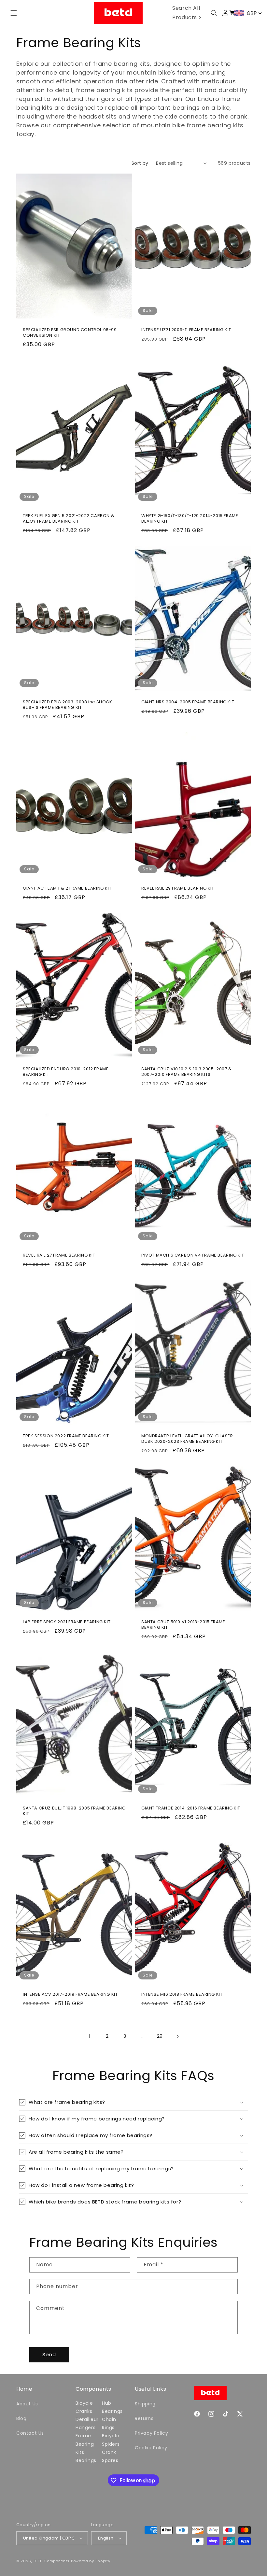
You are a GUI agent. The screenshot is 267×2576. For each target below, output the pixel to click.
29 (160, 2036)
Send (49, 2354)
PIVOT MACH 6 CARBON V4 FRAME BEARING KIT (193, 1255)
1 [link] (90, 2036)
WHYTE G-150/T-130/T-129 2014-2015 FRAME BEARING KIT (190, 519)
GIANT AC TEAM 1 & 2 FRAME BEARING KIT (67, 888)
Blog (21, 2418)
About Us (27, 2404)
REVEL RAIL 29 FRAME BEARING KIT (178, 888)
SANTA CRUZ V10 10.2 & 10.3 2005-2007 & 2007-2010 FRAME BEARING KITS (187, 1072)
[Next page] (177, 2036)
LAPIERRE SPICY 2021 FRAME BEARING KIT (67, 1622)
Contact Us (30, 2433)
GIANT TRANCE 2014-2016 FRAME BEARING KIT (191, 1808)
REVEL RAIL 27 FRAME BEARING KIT (59, 1255)
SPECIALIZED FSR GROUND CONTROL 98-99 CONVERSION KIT (70, 333)
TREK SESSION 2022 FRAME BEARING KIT (66, 1436)
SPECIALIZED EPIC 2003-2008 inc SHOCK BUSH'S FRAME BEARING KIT (68, 705)
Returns (144, 2418)
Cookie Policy (151, 2448)
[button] (14, 13)
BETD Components (52, 2561)
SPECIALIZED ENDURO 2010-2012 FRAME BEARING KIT (66, 1072)
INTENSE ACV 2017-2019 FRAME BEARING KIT (70, 1995)
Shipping (145, 2404)
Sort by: (141, 163)
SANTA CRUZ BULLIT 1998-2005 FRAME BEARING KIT (74, 1811)
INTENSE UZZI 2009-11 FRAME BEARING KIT (186, 330)
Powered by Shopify (91, 2561)
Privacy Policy (151, 2433)
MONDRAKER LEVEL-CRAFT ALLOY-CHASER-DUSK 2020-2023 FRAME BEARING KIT (188, 1439)
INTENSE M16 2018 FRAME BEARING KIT (182, 1995)
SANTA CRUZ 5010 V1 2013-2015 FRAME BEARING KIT (183, 1625)
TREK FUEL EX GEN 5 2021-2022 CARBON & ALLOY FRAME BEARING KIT (69, 519)
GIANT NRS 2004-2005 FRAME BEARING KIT (188, 702)
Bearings (86, 2460)
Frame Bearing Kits (85, 2444)
